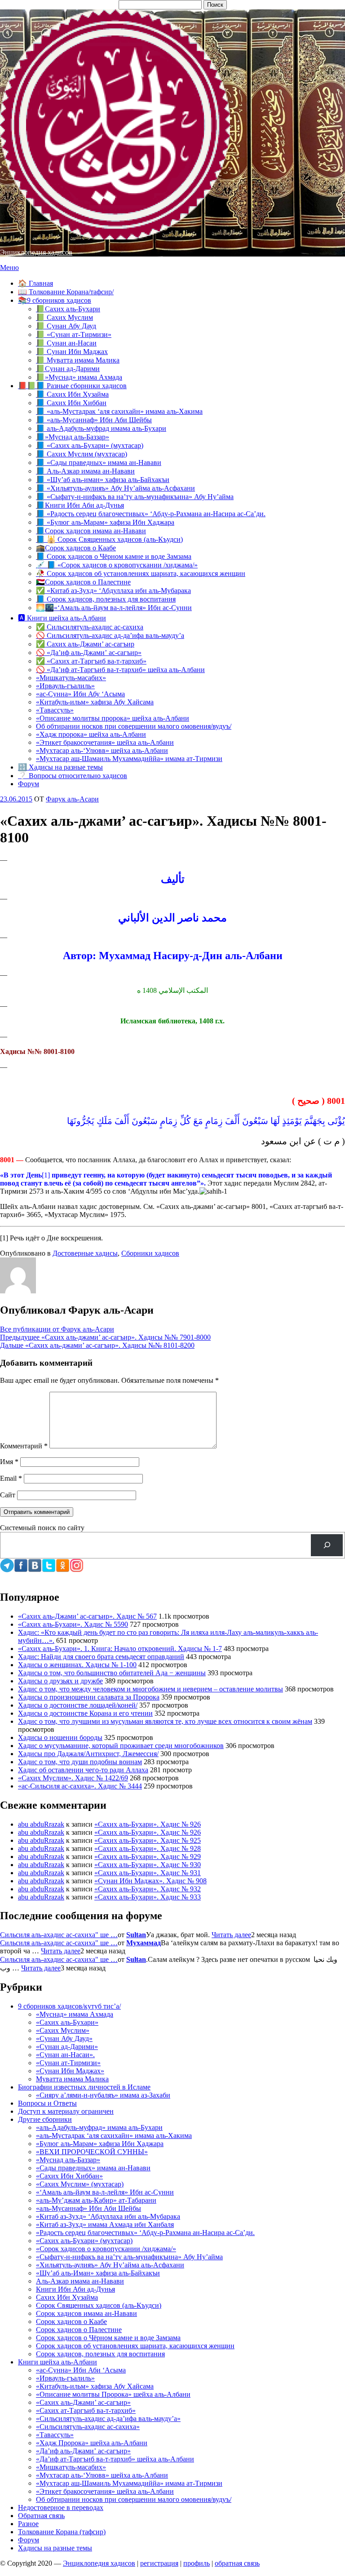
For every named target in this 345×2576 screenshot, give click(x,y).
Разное (28, 2524)
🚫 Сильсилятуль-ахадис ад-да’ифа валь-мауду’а (110, 635)
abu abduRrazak (41, 1824)
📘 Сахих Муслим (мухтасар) (82, 454)
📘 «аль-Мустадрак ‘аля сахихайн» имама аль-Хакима (119, 411)
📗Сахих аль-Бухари (68, 309)
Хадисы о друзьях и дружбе (60, 1681)
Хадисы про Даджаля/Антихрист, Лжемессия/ (88, 1754)
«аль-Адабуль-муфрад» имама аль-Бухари (99, 2127)
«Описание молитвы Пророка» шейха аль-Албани (113, 2394)
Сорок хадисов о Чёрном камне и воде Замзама (108, 2338)
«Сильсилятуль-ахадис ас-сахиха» (88, 2427)
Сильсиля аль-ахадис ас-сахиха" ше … (59, 1935)
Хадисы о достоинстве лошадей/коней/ (78, 1705)
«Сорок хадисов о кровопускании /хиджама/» (106, 2249)
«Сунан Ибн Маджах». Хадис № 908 (150, 1881)
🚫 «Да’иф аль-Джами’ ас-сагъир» (89, 653)
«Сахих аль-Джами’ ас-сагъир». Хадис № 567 (87, 1616)
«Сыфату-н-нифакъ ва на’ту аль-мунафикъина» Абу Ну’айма (129, 2257)
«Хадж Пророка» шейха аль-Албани (92, 2443)
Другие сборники (45, 2119)
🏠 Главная (35, 283)
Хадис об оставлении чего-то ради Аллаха (83, 1770)
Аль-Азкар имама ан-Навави (80, 2281)
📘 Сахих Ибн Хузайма (72, 394)
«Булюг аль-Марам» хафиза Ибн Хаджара (100, 2144)
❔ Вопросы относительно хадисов (73, 776)
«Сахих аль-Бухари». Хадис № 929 (148, 1857)
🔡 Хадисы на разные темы (60, 767)
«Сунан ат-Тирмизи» (68, 2063)
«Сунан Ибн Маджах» (70, 2071)
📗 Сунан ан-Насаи (66, 343)
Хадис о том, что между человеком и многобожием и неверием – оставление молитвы (150, 1689)
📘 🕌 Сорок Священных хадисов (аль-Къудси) (109, 539)
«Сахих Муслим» (63, 2030)
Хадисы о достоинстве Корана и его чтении (85, 1713)
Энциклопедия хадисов (36, 252)
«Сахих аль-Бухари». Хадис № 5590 (73, 1624)
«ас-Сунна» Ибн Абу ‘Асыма (80, 694)
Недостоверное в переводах (61, 2507)
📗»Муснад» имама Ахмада (79, 377)
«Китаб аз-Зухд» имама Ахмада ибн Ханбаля (105, 2224)
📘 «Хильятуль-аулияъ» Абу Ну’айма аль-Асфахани (115, 488)
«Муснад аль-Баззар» (68, 2160)
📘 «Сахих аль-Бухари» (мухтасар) (90, 445)
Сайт (8, 1495)
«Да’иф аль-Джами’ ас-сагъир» (83, 2451)
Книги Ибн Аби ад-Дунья (75, 2289)
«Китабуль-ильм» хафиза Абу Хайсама (95, 702)
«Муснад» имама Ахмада (75, 2014)
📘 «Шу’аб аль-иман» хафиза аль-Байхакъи (103, 480)
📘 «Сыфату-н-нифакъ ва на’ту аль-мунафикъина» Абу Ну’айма (135, 497)
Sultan (136, 1935)
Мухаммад (144, 1943)
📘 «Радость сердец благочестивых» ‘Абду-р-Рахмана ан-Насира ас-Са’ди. (151, 514)
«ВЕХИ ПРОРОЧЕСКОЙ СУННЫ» (92, 2152)
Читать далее (231, 1935)
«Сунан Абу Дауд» (64, 2038)
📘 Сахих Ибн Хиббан (71, 403)
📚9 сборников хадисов (55, 300)
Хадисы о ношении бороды (60, 1737)
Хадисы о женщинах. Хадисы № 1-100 (77, 1665)
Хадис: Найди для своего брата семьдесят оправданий (101, 1657)
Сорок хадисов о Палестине (79, 2330)
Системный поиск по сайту (42, 1528)
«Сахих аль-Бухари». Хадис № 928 (148, 1848)
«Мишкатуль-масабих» (71, 678)
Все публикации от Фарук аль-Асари (57, 1329)
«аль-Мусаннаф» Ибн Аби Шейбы (88, 2208)
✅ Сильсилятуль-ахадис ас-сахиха (90, 627)
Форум (29, 784)
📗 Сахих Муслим (64, 317)
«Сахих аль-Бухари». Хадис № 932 (148, 1889)
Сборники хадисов (150, 1253)
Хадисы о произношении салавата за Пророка (89, 1697)
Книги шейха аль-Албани (57, 2362)
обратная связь (237, 2563)
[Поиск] (327, 1545)
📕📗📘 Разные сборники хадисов (72, 386)
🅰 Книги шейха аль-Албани (62, 618)
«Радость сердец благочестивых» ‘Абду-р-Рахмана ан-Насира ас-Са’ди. (145, 2233)
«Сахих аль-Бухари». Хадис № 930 (148, 1865)
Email (11, 1478)
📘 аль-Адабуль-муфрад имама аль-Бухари (101, 428)
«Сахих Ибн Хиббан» (69, 2176)
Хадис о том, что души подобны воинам (80, 1762)
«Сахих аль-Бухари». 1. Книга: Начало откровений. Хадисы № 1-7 (120, 1649)
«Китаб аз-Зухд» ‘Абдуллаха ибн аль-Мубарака (108, 2216)
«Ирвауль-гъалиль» (65, 686)
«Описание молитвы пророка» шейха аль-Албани (113, 718)
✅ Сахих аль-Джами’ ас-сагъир (85, 644)
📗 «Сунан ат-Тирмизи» (74, 334)
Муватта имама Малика (72, 2079)
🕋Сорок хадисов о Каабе (76, 548)
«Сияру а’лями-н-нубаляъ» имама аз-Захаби (103, 2095)
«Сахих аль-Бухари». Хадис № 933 (148, 1897)
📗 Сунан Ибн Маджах (72, 352)
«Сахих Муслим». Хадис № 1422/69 (73, 1778)
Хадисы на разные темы (55, 2548)
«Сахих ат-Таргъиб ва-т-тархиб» (86, 2410)
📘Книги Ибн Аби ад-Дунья (80, 505)
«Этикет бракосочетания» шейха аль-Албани (105, 742)
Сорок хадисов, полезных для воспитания (100, 2354)
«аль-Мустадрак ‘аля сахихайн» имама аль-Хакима (114, 2136)
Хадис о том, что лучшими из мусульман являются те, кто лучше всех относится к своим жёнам (165, 1721)
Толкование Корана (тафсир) (62, 2532)
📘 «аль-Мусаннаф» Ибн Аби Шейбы (94, 420)
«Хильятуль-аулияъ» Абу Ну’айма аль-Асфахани (110, 2265)
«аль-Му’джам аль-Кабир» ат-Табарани (96, 2200)
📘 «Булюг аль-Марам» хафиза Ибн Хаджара (105, 522)
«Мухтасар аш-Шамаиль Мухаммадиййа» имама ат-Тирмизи (129, 759)
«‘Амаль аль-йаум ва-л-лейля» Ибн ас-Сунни (105, 2192)
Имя (9, 1462)
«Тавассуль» (55, 710)
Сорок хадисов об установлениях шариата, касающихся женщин (135, 2346)
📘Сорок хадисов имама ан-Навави (91, 531)
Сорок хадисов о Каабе (71, 2321)
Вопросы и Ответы (47, 2103)
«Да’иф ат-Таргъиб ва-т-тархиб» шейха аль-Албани (115, 2459)
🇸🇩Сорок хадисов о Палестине (83, 582)
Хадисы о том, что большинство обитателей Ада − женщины (112, 1673)
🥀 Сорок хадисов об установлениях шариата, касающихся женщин (141, 573)
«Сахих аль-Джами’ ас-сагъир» (83, 2402)
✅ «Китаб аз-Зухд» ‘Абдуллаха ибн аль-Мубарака (113, 591)
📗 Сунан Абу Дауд (66, 326)
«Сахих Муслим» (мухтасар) (80, 2184)
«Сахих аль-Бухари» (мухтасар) (84, 2241)
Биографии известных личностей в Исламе (84, 2087)
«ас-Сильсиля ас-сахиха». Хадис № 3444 (80, 1786)
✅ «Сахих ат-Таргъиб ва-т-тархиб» (91, 661)
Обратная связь (41, 2516)
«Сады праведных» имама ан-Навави (93, 2168)
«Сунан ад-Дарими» (67, 2047)
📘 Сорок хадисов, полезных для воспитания (106, 599)
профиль (197, 2563)
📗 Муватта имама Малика (78, 360)
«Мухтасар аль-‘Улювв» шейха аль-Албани (102, 750)
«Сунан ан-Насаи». (65, 2055)
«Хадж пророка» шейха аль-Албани (91, 734)
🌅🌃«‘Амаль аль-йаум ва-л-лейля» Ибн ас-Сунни (114, 608)
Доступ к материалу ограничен (66, 2111)
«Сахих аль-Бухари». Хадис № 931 (148, 1873)
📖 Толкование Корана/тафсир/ (66, 292)
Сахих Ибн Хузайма (67, 2297)
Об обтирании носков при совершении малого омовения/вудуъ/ (134, 726)
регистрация (159, 2563)
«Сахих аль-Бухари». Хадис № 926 (148, 1824)
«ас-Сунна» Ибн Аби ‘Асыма (81, 2370)
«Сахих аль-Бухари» (67, 2022)
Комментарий (24, 1446)
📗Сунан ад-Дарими (68, 369)
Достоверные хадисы (85, 1253)
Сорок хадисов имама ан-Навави (86, 2313)
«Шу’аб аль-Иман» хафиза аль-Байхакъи (98, 2273)
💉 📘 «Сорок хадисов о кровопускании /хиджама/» (117, 565)
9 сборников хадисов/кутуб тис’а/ (69, 2006)
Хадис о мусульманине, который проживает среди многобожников (121, 1746)
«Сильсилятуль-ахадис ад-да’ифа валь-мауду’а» (108, 2419)
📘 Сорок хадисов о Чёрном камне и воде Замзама (114, 556)
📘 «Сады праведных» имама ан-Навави (99, 463)
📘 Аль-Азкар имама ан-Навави (85, 471)
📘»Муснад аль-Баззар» (73, 437)
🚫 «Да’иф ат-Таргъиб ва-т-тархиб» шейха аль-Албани (120, 670)
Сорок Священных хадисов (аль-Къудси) (99, 2305)
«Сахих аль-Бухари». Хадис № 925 (148, 1840)
